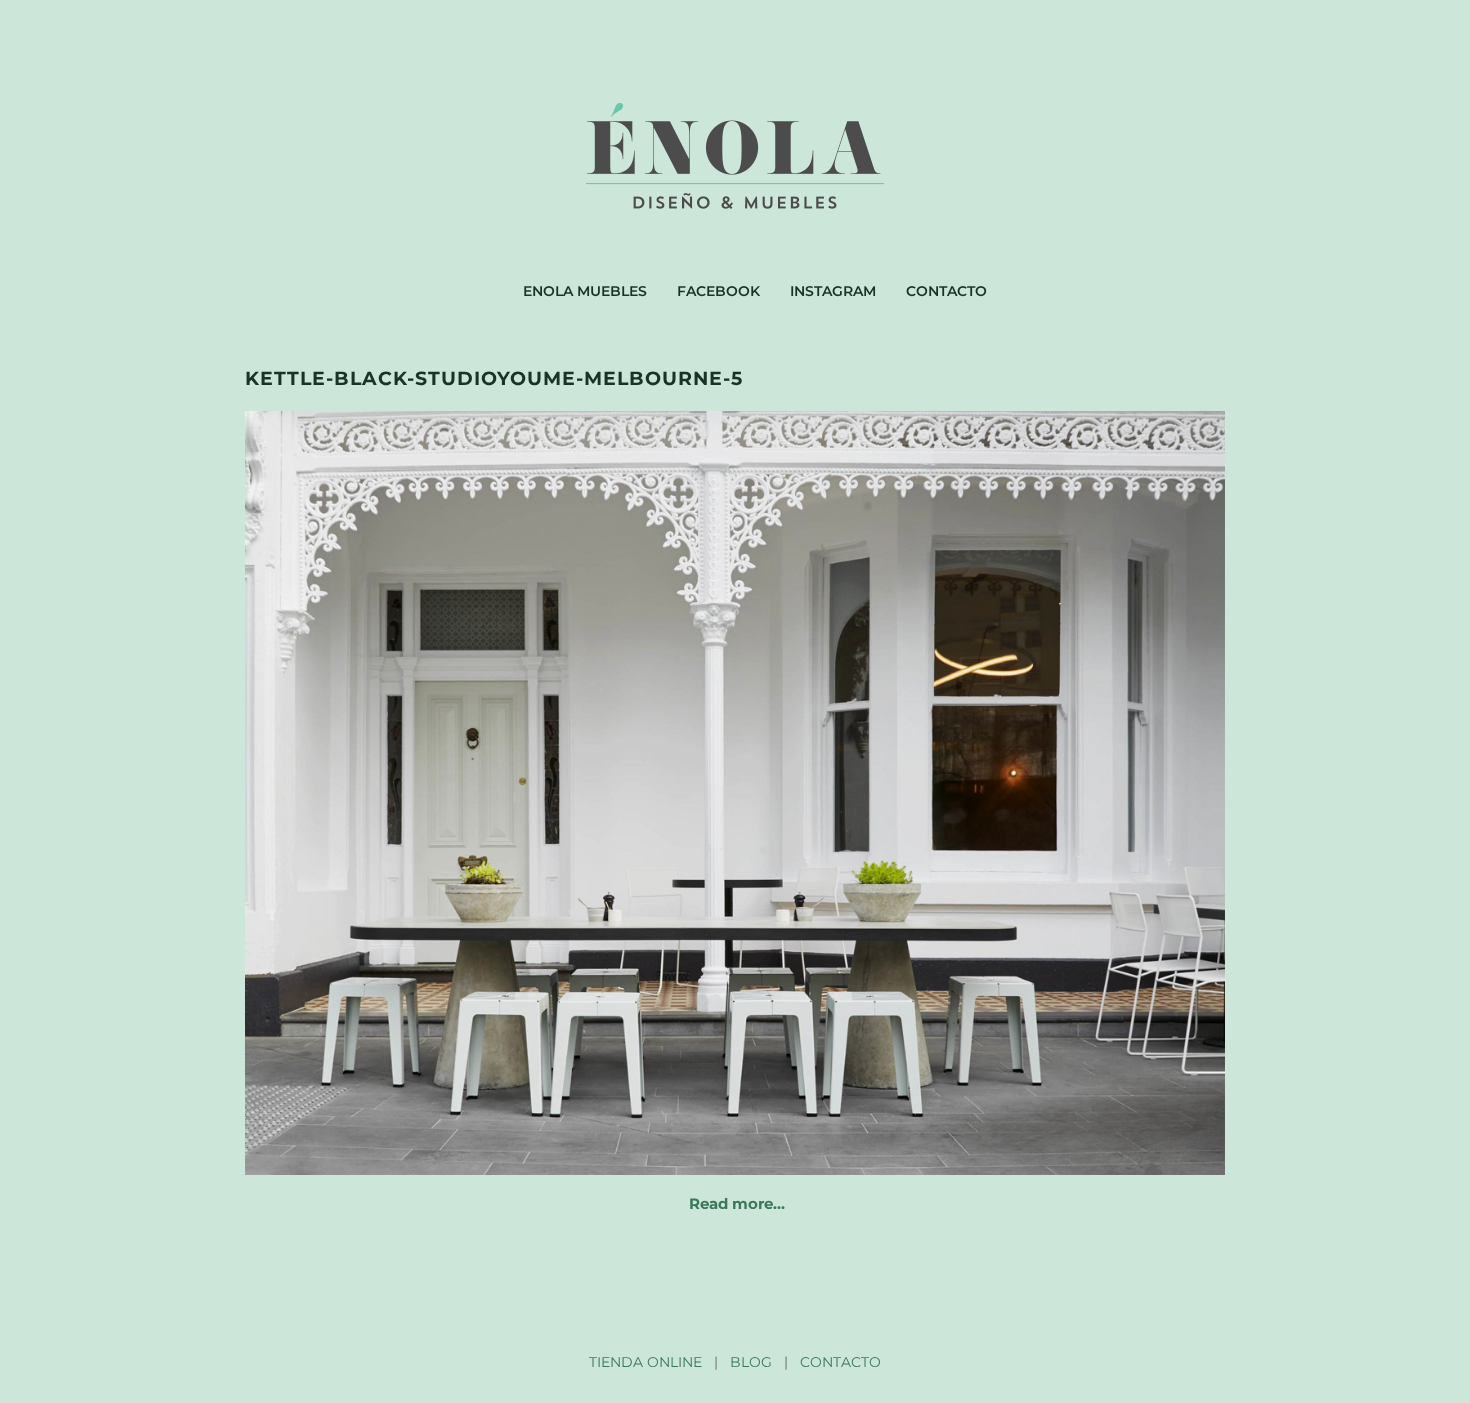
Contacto (946, 291)
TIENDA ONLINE (645, 1362)
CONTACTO (840, 1362)
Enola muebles (585, 291)
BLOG (751, 1362)
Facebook (718, 291)
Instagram (833, 291)
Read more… (737, 1203)
